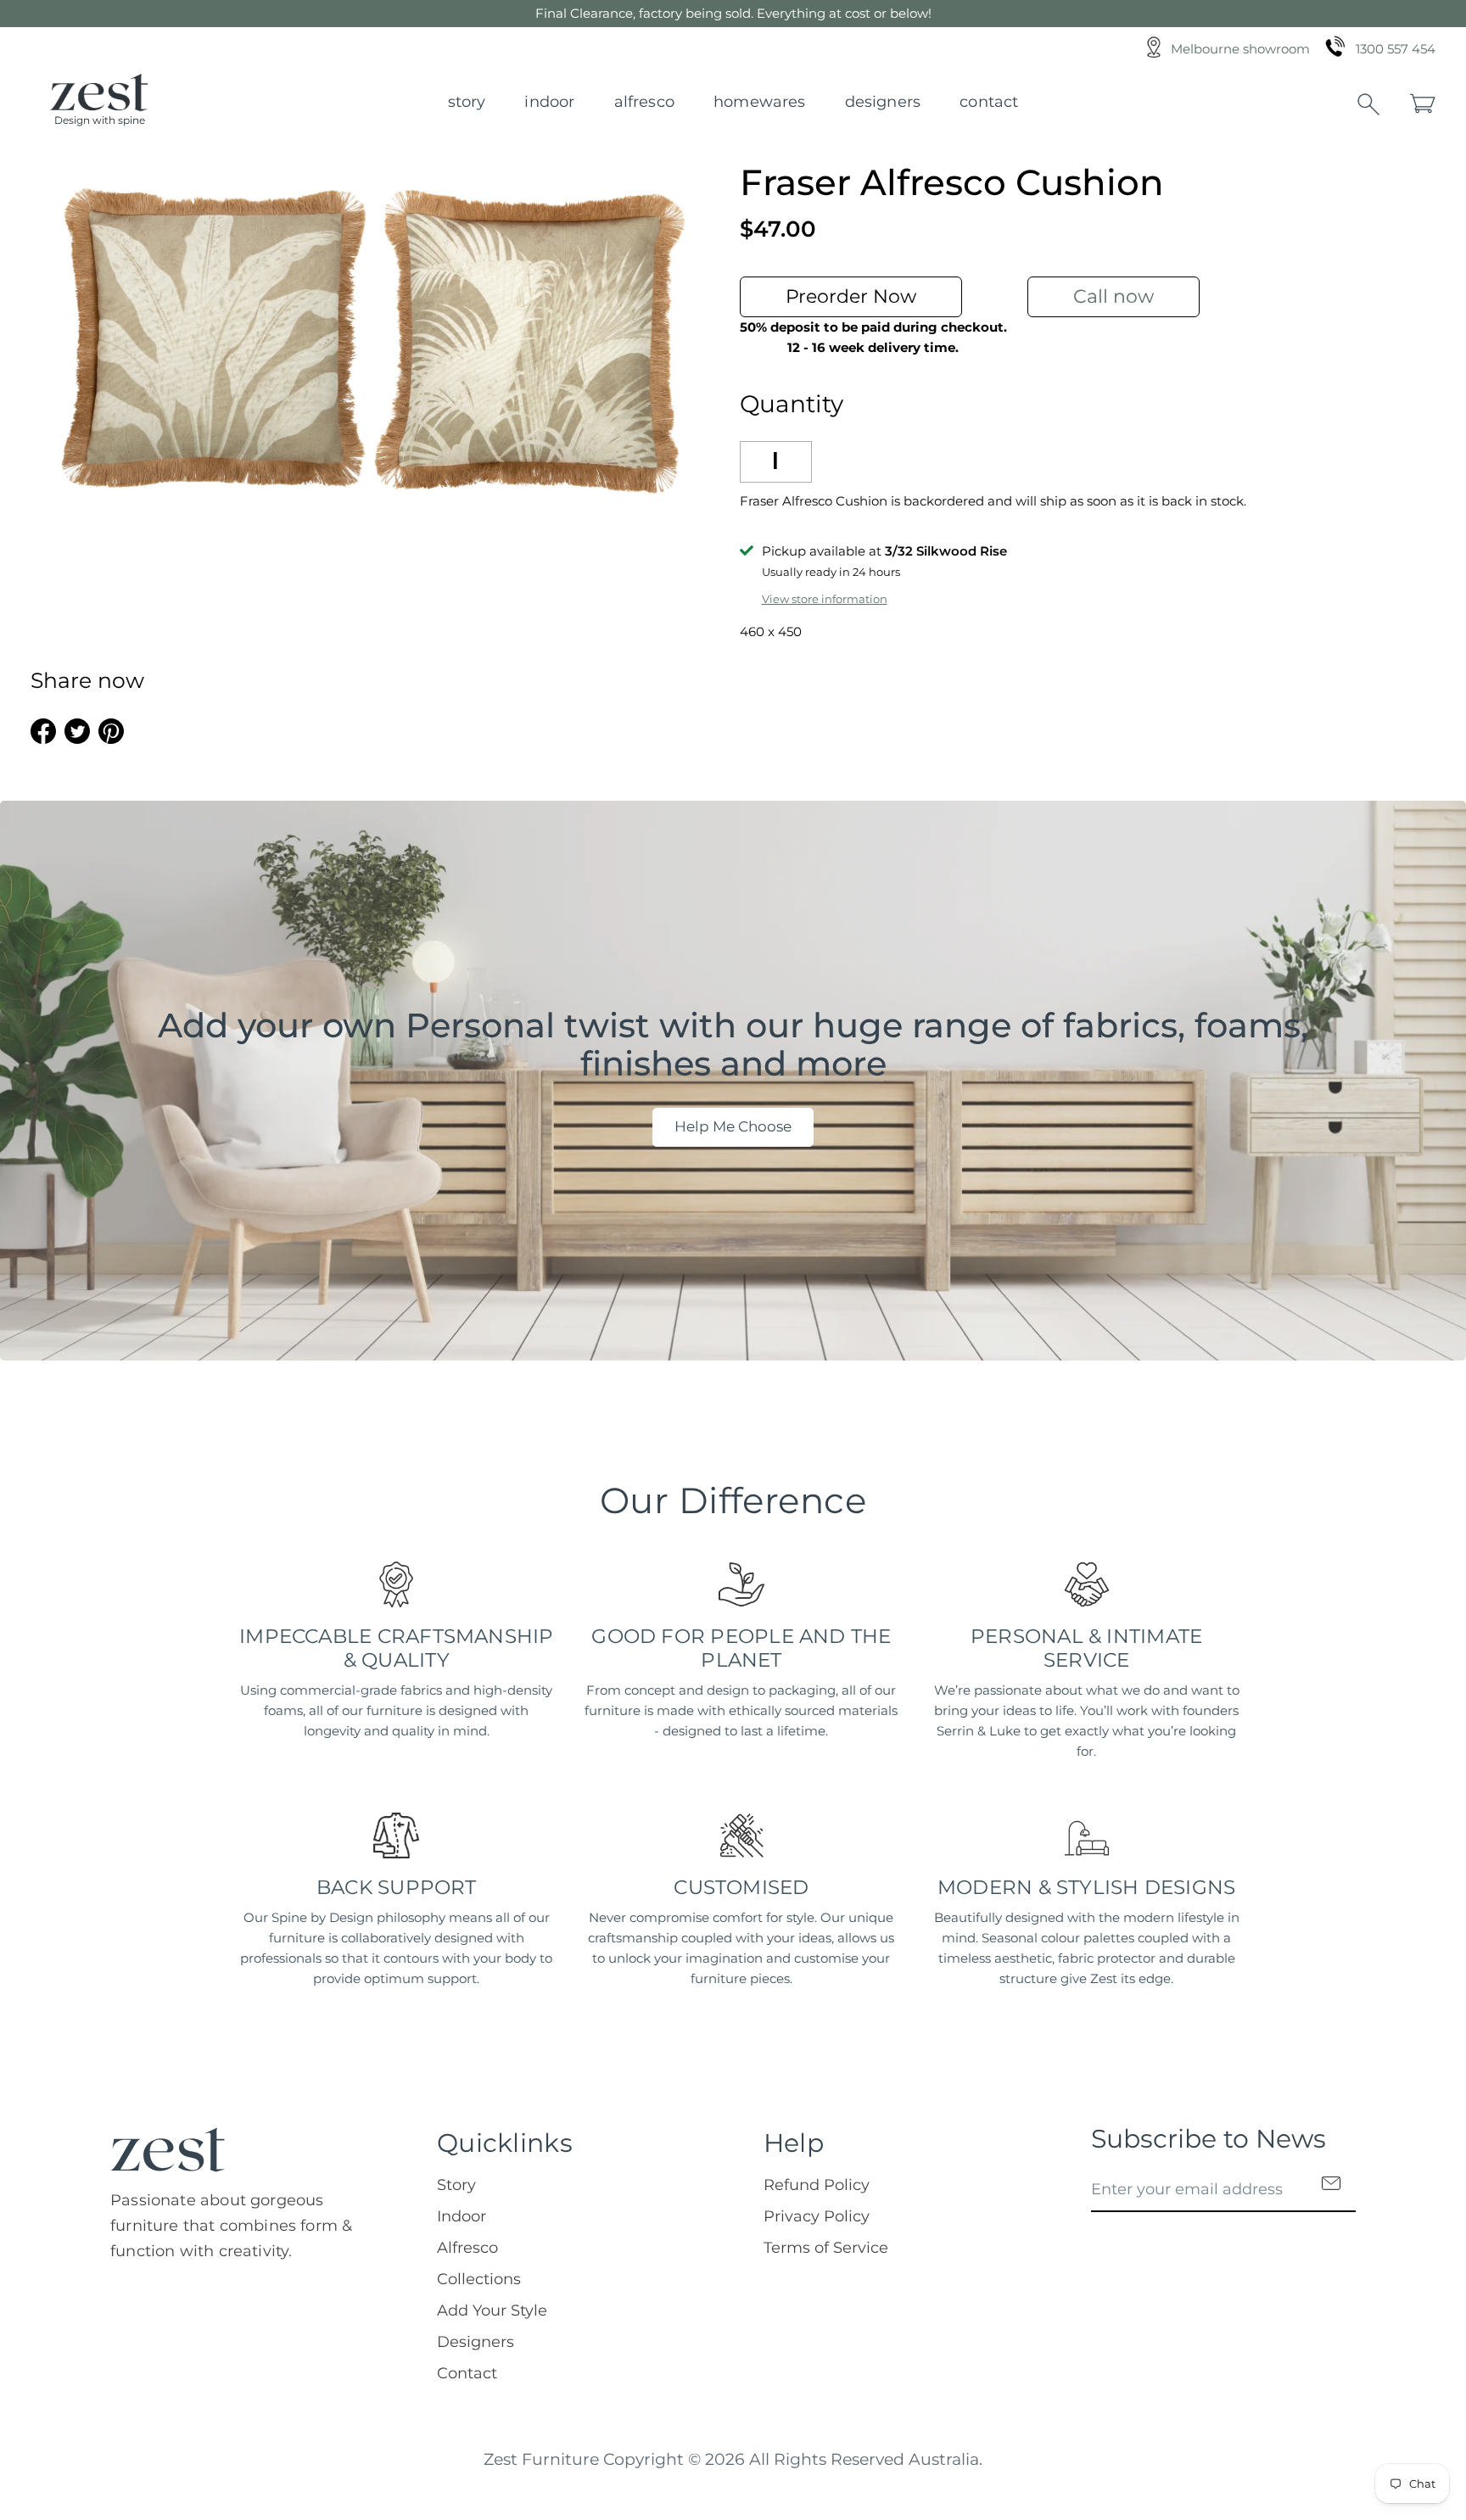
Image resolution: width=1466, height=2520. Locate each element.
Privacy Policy (817, 2216)
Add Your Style (492, 2310)
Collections (479, 2279)
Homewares (760, 102)
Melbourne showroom (1240, 49)
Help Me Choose (733, 1126)
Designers (883, 102)
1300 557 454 (1396, 49)
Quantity (792, 404)
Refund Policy (817, 2185)
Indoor (549, 102)
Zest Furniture (541, 2459)
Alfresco (644, 102)
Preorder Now (851, 296)
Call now (1113, 296)
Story (467, 102)
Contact (989, 102)
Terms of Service (826, 2248)
